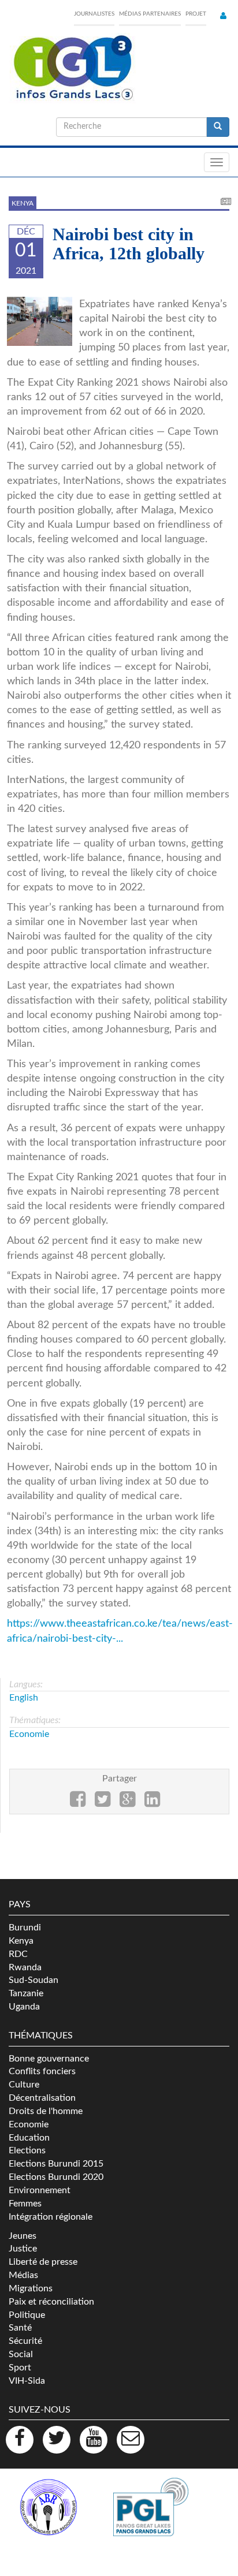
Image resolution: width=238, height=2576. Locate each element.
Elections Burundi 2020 (56, 2177)
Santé (20, 2328)
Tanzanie (26, 1993)
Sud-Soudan (34, 1980)
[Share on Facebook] (78, 1803)
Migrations (31, 2288)
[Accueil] (72, 68)
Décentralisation (42, 2098)
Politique (27, 2315)
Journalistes (94, 14)
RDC (18, 1954)
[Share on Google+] (127, 1803)
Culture (24, 2085)
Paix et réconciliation (51, 2302)
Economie (29, 1734)
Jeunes (23, 2236)
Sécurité (25, 2341)
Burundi (25, 1928)
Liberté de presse (43, 2262)
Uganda (24, 2007)
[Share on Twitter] (103, 1803)
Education (29, 2138)
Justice (23, 2249)
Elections (27, 2150)
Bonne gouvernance (49, 2059)
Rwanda (25, 1967)
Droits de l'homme (46, 2111)
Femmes (25, 2204)
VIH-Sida (27, 2381)
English (24, 1698)
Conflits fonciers (42, 2071)
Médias (23, 2275)
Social (21, 2354)
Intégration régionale (51, 2217)
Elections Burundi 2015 (56, 2164)
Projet (196, 14)
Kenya (23, 203)
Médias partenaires (150, 14)
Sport (20, 2368)
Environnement (40, 2190)
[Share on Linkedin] (152, 1803)
